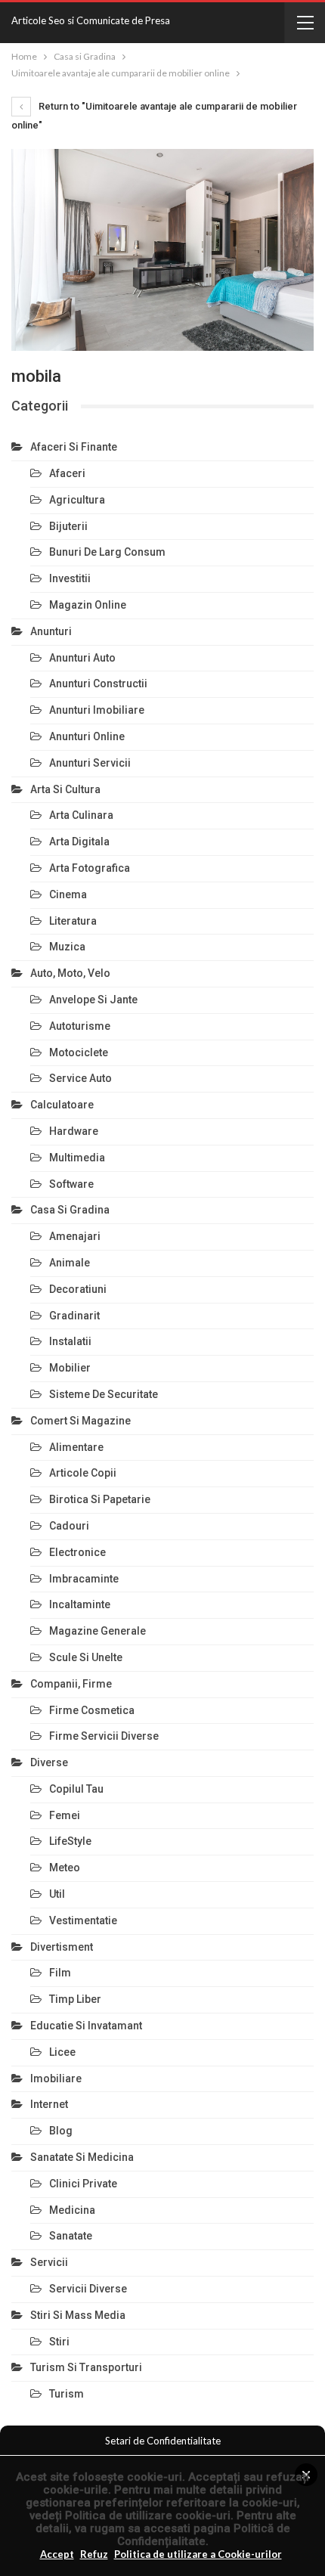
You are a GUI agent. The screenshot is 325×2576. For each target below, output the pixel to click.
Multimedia (77, 1158)
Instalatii (70, 1341)
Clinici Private (83, 2184)
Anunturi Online (87, 736)
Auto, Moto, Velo (70, 973)
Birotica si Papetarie (100, 1499)
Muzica (67, 947)
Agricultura (77, 500)
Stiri (59, 2342)
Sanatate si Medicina (82, 2157)
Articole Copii (83, 1473)
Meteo (65, 1868)
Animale (70, 1263)
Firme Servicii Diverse (104, 1736)
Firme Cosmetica (92, 1710)
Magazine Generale (97, 1631)
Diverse (49, 1762)
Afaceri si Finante (74, 447)
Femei (65, 1815)
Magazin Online (88, 605)
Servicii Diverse (88, 2289)
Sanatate (71, 2236)
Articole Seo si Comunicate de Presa (91, 20)
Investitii (70, 578)
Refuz (94, 2554)
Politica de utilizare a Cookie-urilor (198, 2554)
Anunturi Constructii (98, 684)
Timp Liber (75, 1999)
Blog (61, 2131)
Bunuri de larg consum (107, 552)
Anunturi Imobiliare (97, 710)
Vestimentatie (83, 1920)
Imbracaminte (84, 1579)
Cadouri (69, 1526)
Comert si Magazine (80, 1421)
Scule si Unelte (86, 1657)
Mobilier (70, 1368)
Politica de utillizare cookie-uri (148, 2516)
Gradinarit (74, 1316)
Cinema (68, 894)
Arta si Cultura (65, 789)
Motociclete (79, 1052)
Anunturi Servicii (90, 763)
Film (60, 1973)
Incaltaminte (80, 1604)
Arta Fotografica (90, 868)
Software (71, 1184)
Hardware (74, 1131)
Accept (57, 2554)
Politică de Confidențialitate (204, 2535)
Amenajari (75, 1236)
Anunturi (51, 631)
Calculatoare (62, 1105)
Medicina (72, 2210)
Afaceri (67, 473)
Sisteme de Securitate (104, 1394)
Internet (49, 2104)
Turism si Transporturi (86, 2367)
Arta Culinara (81, 815)
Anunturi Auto (82, 658)
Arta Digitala (79, 842)
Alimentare (76, 1447)
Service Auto (80, 1078)
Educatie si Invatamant (86, 2026)
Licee (62, 2052)
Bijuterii (68, 526)
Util (57, 1894)
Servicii (49, 2262)
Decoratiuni (78, 1289)
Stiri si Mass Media (78, 2315)
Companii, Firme (71, 1684)
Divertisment (62, 1947)
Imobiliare (56, 2078)
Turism (67, 2394)
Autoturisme (80, 1026)
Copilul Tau (76, 1789)
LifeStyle (70, 1841)
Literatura (73, 921)
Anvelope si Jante (93, 1000)
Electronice (77, 1552)
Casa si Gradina (70, 1210)
